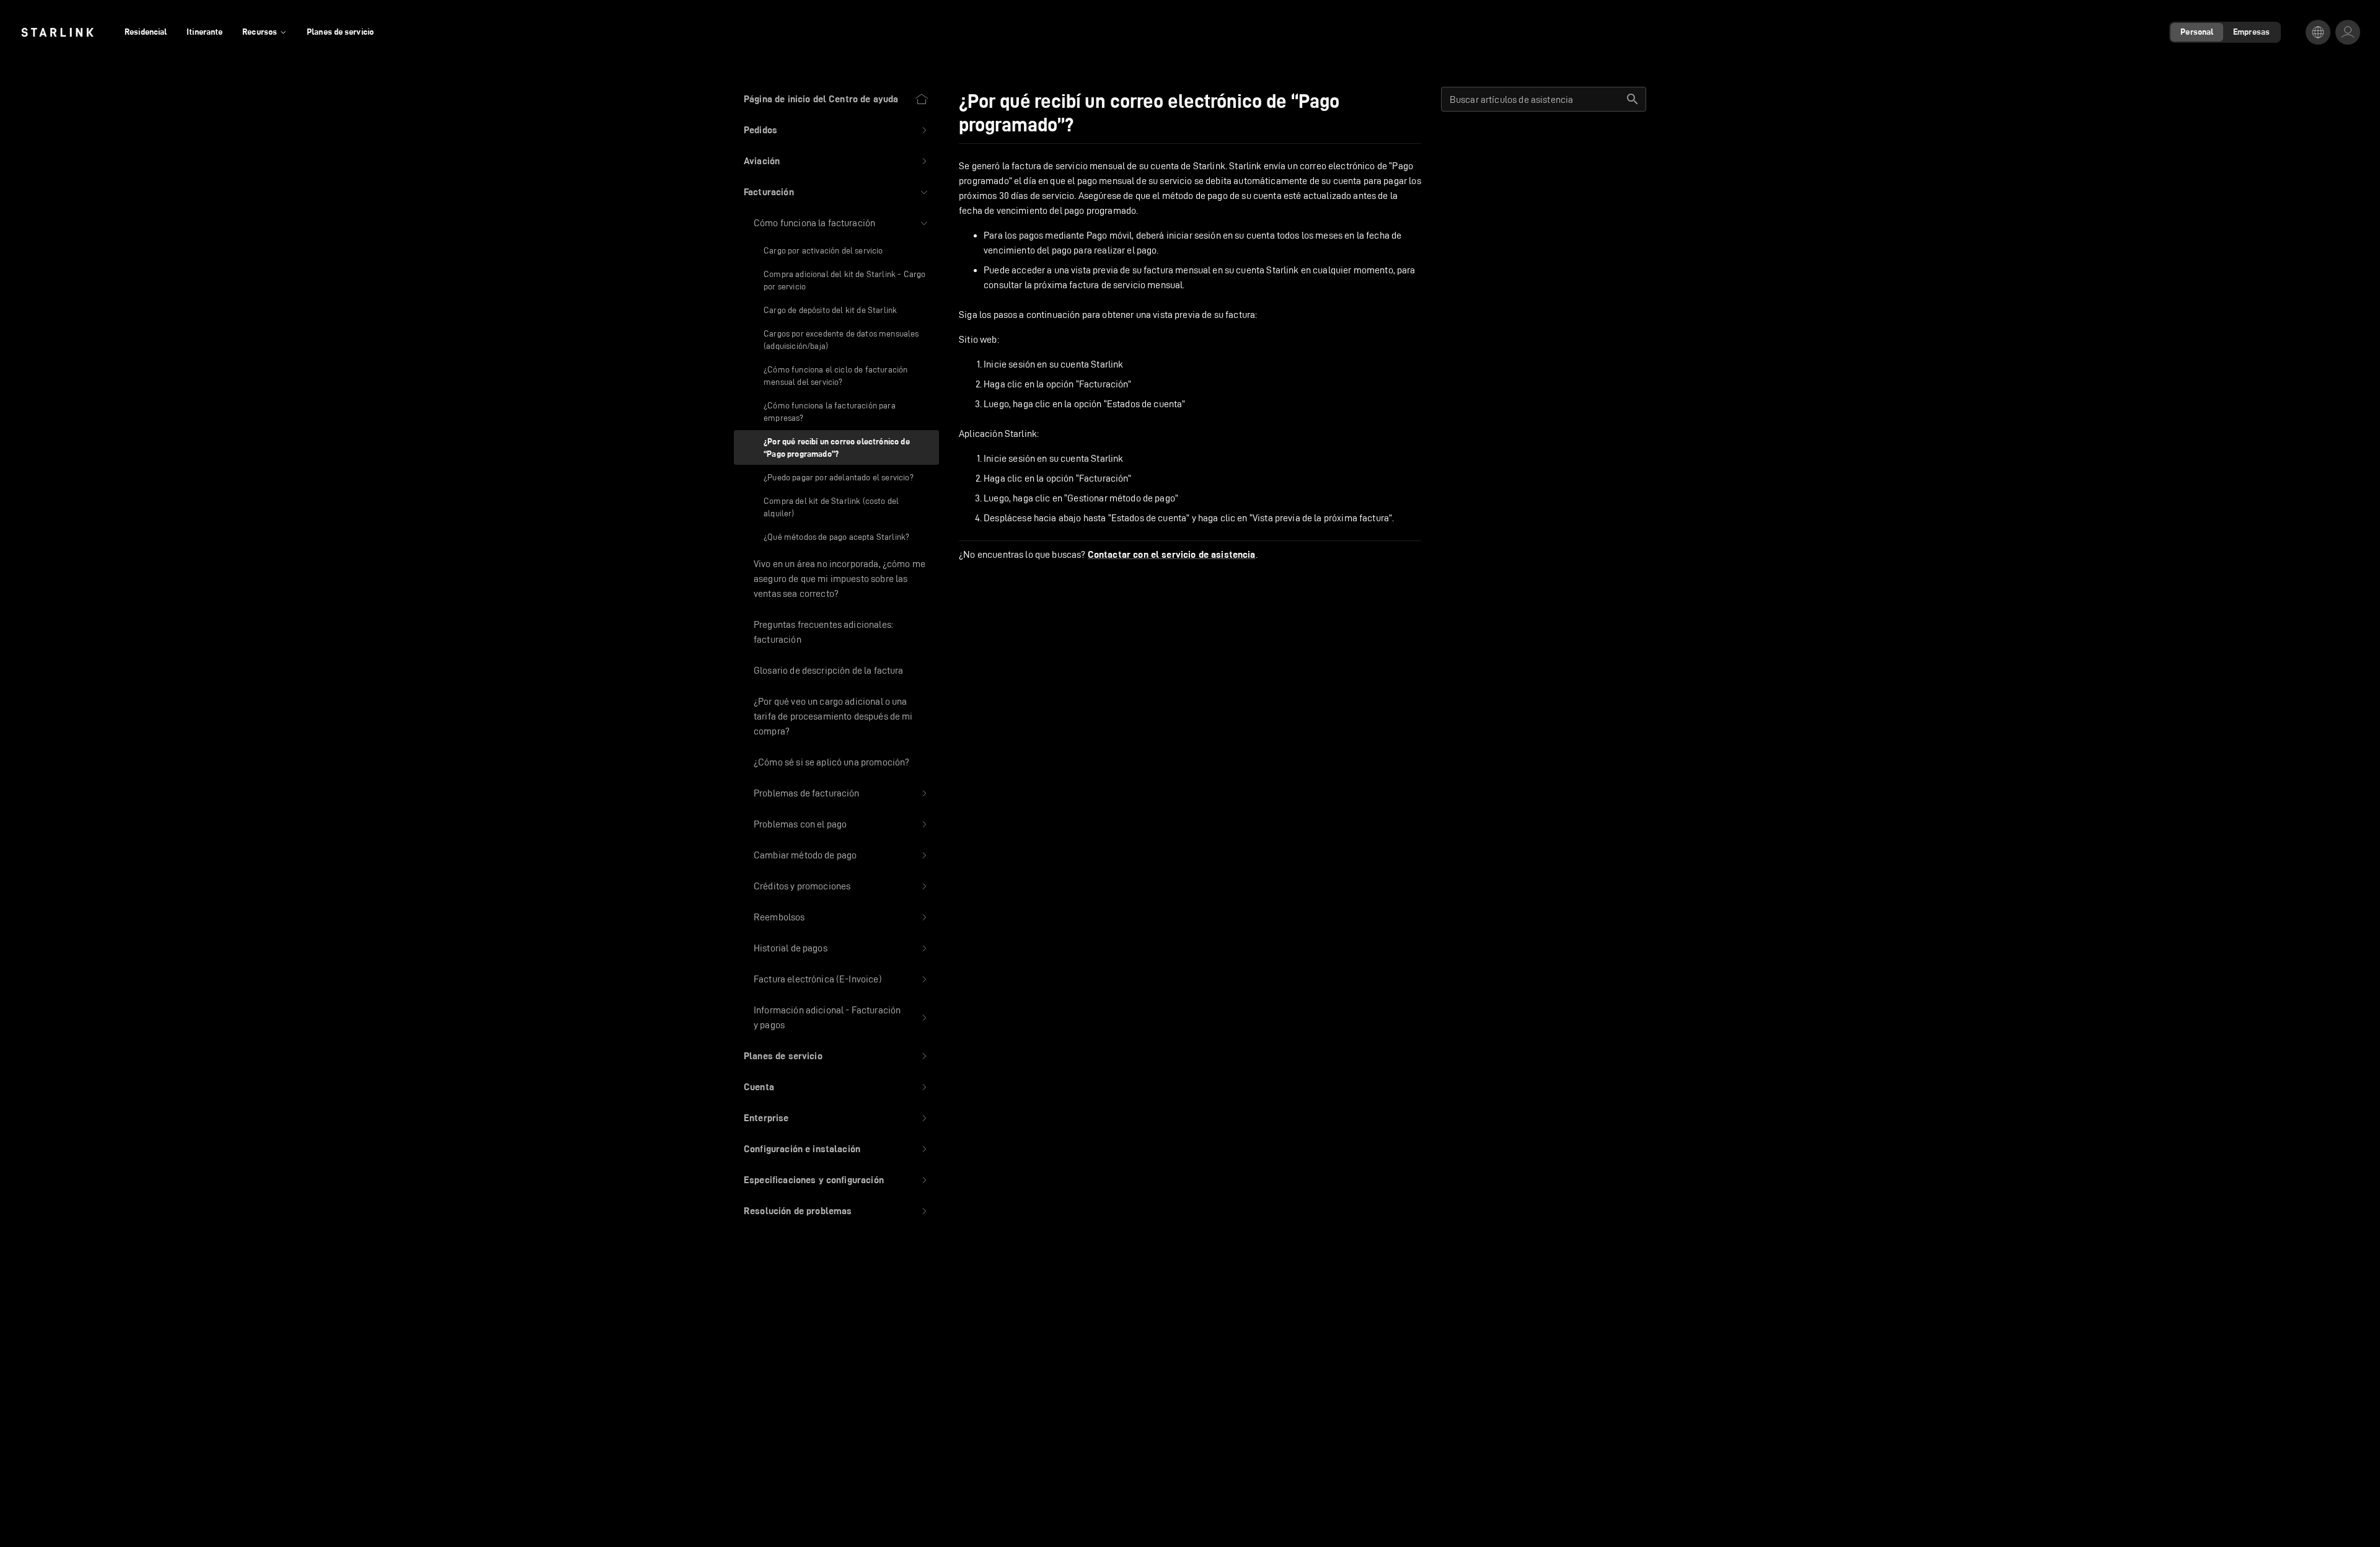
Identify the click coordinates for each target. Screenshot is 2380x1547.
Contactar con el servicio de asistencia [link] (1172, 555)
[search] (1633, 99)
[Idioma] (2318, 32)
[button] (836, 130)
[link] (57, 32)
